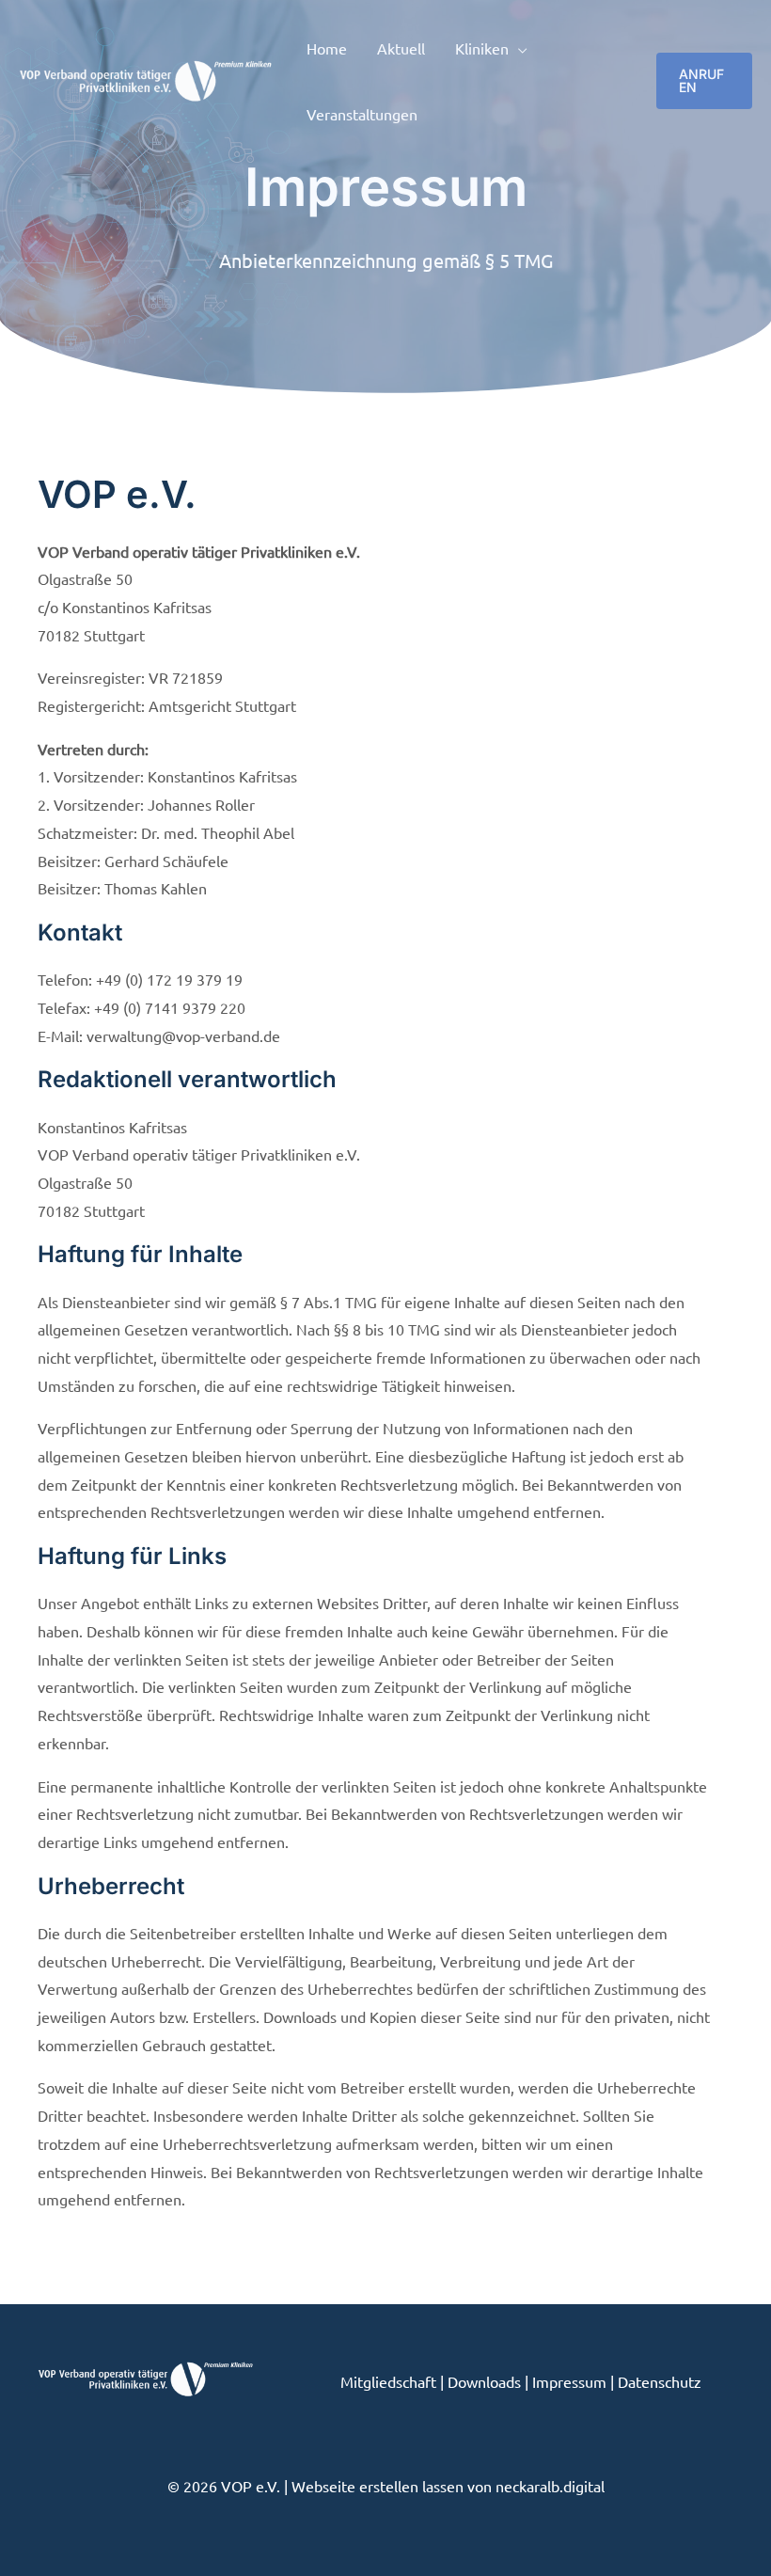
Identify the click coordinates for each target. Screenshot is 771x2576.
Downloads (484, 2381)
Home (327, 48)
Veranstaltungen (362, 114)
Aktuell (401, 48)
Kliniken (482, 48)
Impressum (569, 2381)
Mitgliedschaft (388, 2381)
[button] (704, 81)
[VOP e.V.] (146, 78)
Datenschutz (660, 2381)
